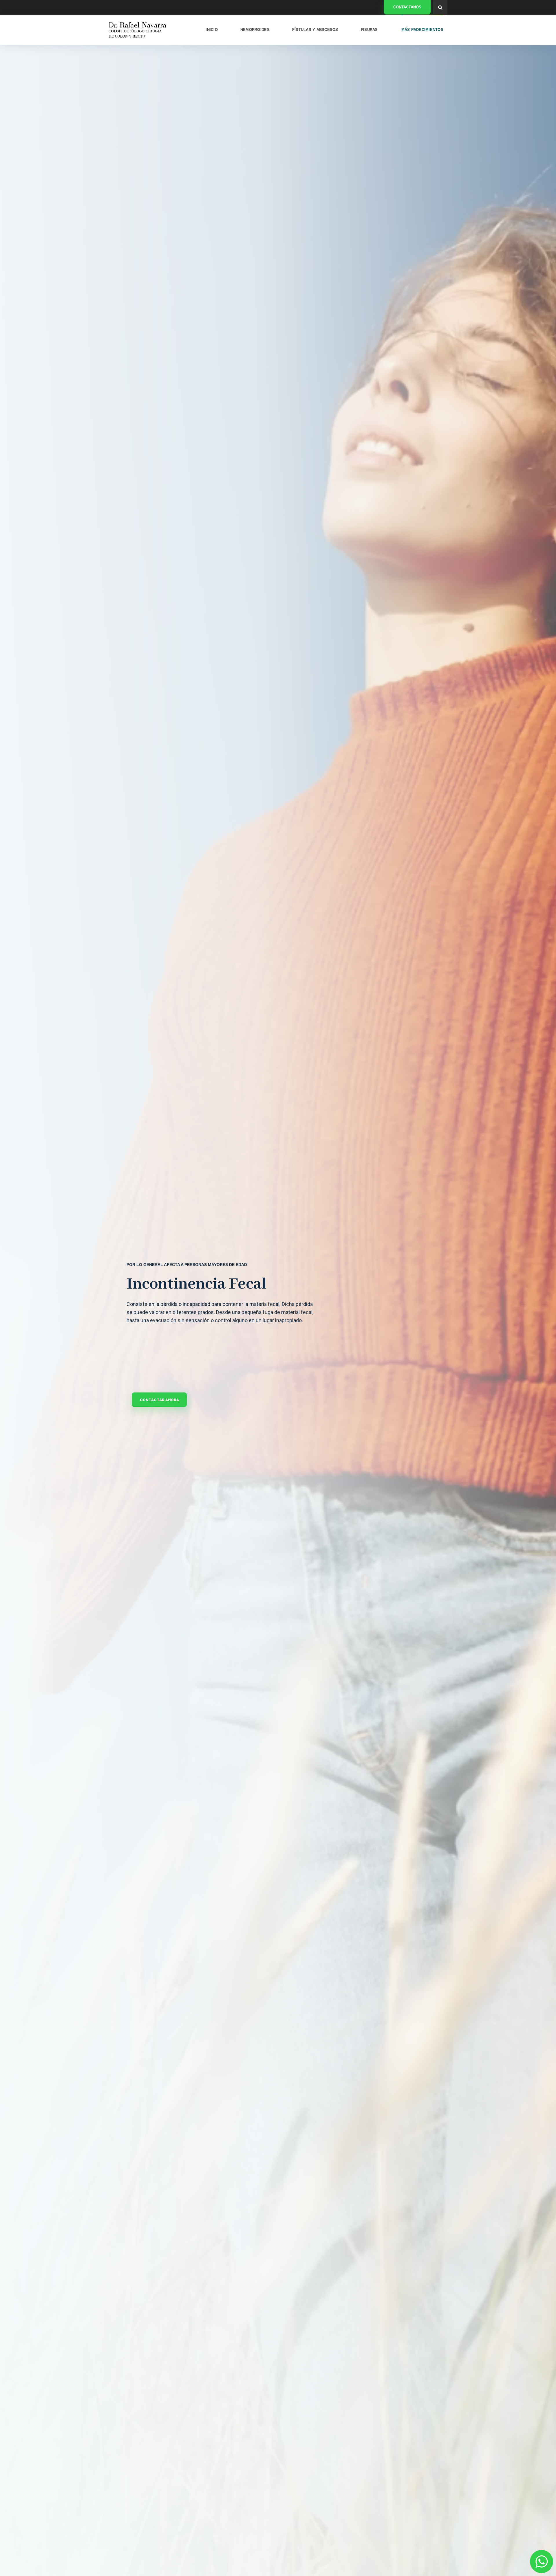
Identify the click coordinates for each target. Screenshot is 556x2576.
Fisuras (369, 30)
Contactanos (407, 7)
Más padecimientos (422, 30)
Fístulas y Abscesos (315, 30)
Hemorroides (255, 30)
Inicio (212, 30)
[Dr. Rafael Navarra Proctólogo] (137, 30)
